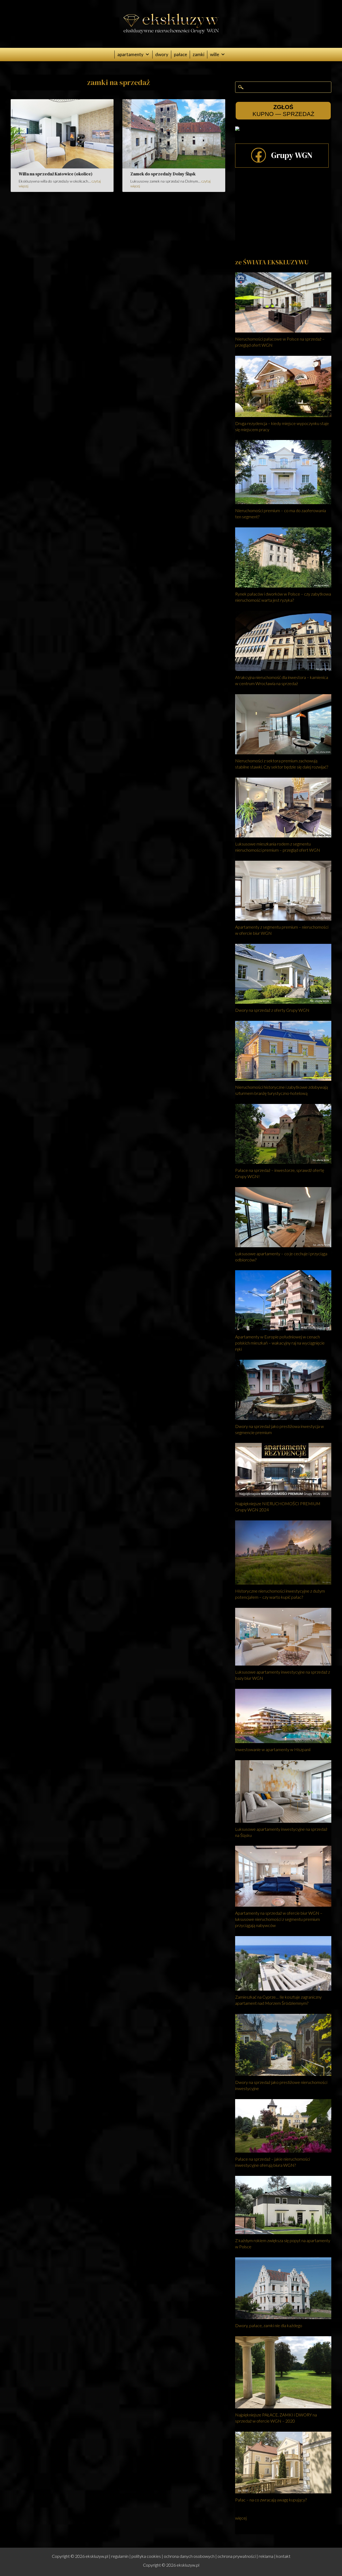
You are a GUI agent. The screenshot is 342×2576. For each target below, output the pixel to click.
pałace (180, 54)
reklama (266, 2556)
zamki (199, 54)
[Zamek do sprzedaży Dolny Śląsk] (174, 167)
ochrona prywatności (237, 2556)
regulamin (120, 2556)
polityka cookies (146, 2556)
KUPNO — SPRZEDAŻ (283, 111)
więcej (241, 2518)
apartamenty (130, 54)
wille (215, 54)
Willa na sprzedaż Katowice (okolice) (56, 174)
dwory (162, 54)
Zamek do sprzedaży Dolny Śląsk (163, 174)
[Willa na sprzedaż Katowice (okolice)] (62, 167)
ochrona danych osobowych (189, 2556)
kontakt (283, 2556)
